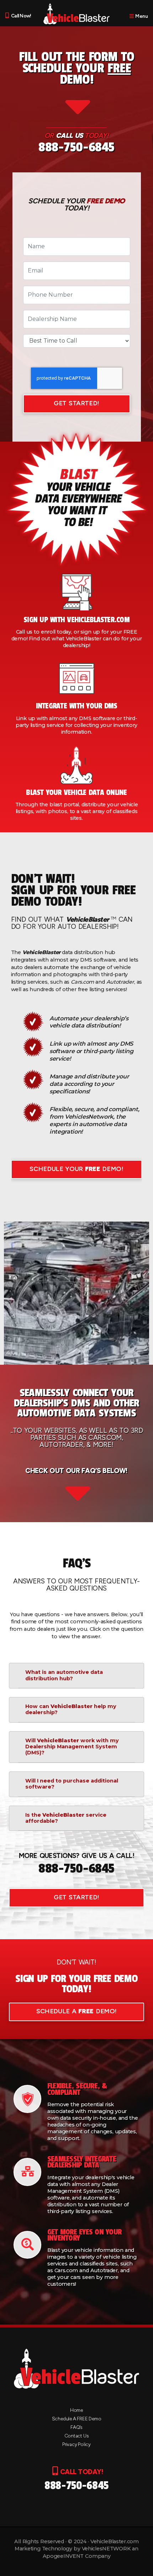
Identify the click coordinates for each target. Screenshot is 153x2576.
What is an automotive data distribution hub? (64, 1675)
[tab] (76, 1676)
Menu (141, 16)
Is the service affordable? (66, 1818)
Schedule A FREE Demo (77, 2419)
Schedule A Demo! (76, 2011)
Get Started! (76, 403)
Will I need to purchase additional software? (72, 1784)
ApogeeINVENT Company (77, 2556)
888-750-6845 (76, 147)
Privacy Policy (76, 2444)
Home (76, 2410)
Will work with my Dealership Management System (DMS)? (72, 1747)
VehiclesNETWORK (106, 2549)
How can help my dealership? (71, 1709)
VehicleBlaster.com (115, 2541)
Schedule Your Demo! (76, 1169)
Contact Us (77, 2436)
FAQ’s (76, 2427)
